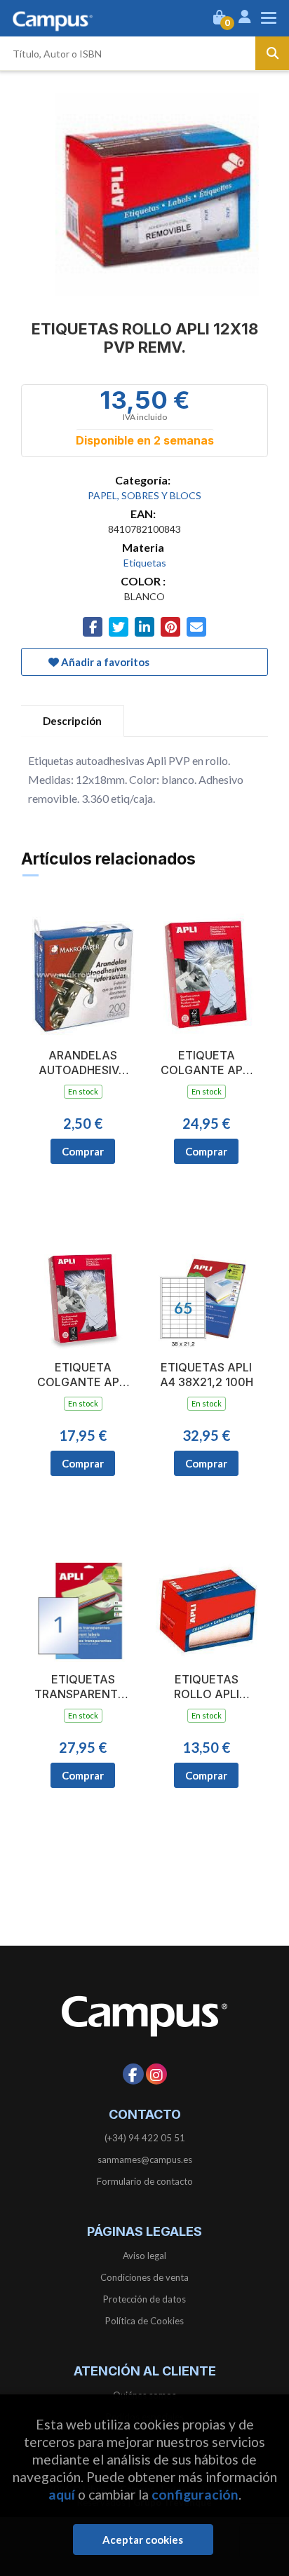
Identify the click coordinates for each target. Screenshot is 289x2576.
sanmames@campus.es (145, 2160)
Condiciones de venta (144, 2277)
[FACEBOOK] (133, 2074)
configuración (195, 2494)
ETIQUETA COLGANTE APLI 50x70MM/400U (83, 1375)
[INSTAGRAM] (156, 2074)
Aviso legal (144, 2256)
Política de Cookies (144, 2321)
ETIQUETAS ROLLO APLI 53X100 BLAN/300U (207, 1687)
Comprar (83, 1151)
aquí (62, 2494)
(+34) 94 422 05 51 (145, 2138)
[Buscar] (272, 53)
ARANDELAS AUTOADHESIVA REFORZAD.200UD (83, 1063)
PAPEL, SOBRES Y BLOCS (144, 495)
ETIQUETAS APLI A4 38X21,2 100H (207, 1375)
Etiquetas (145, 563)
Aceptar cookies (143, 2540)
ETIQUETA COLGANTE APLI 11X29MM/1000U (206, 1063)
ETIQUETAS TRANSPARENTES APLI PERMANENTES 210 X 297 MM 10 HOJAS (83, 1687)
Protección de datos (144, 2299)
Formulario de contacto (145, 2181)
